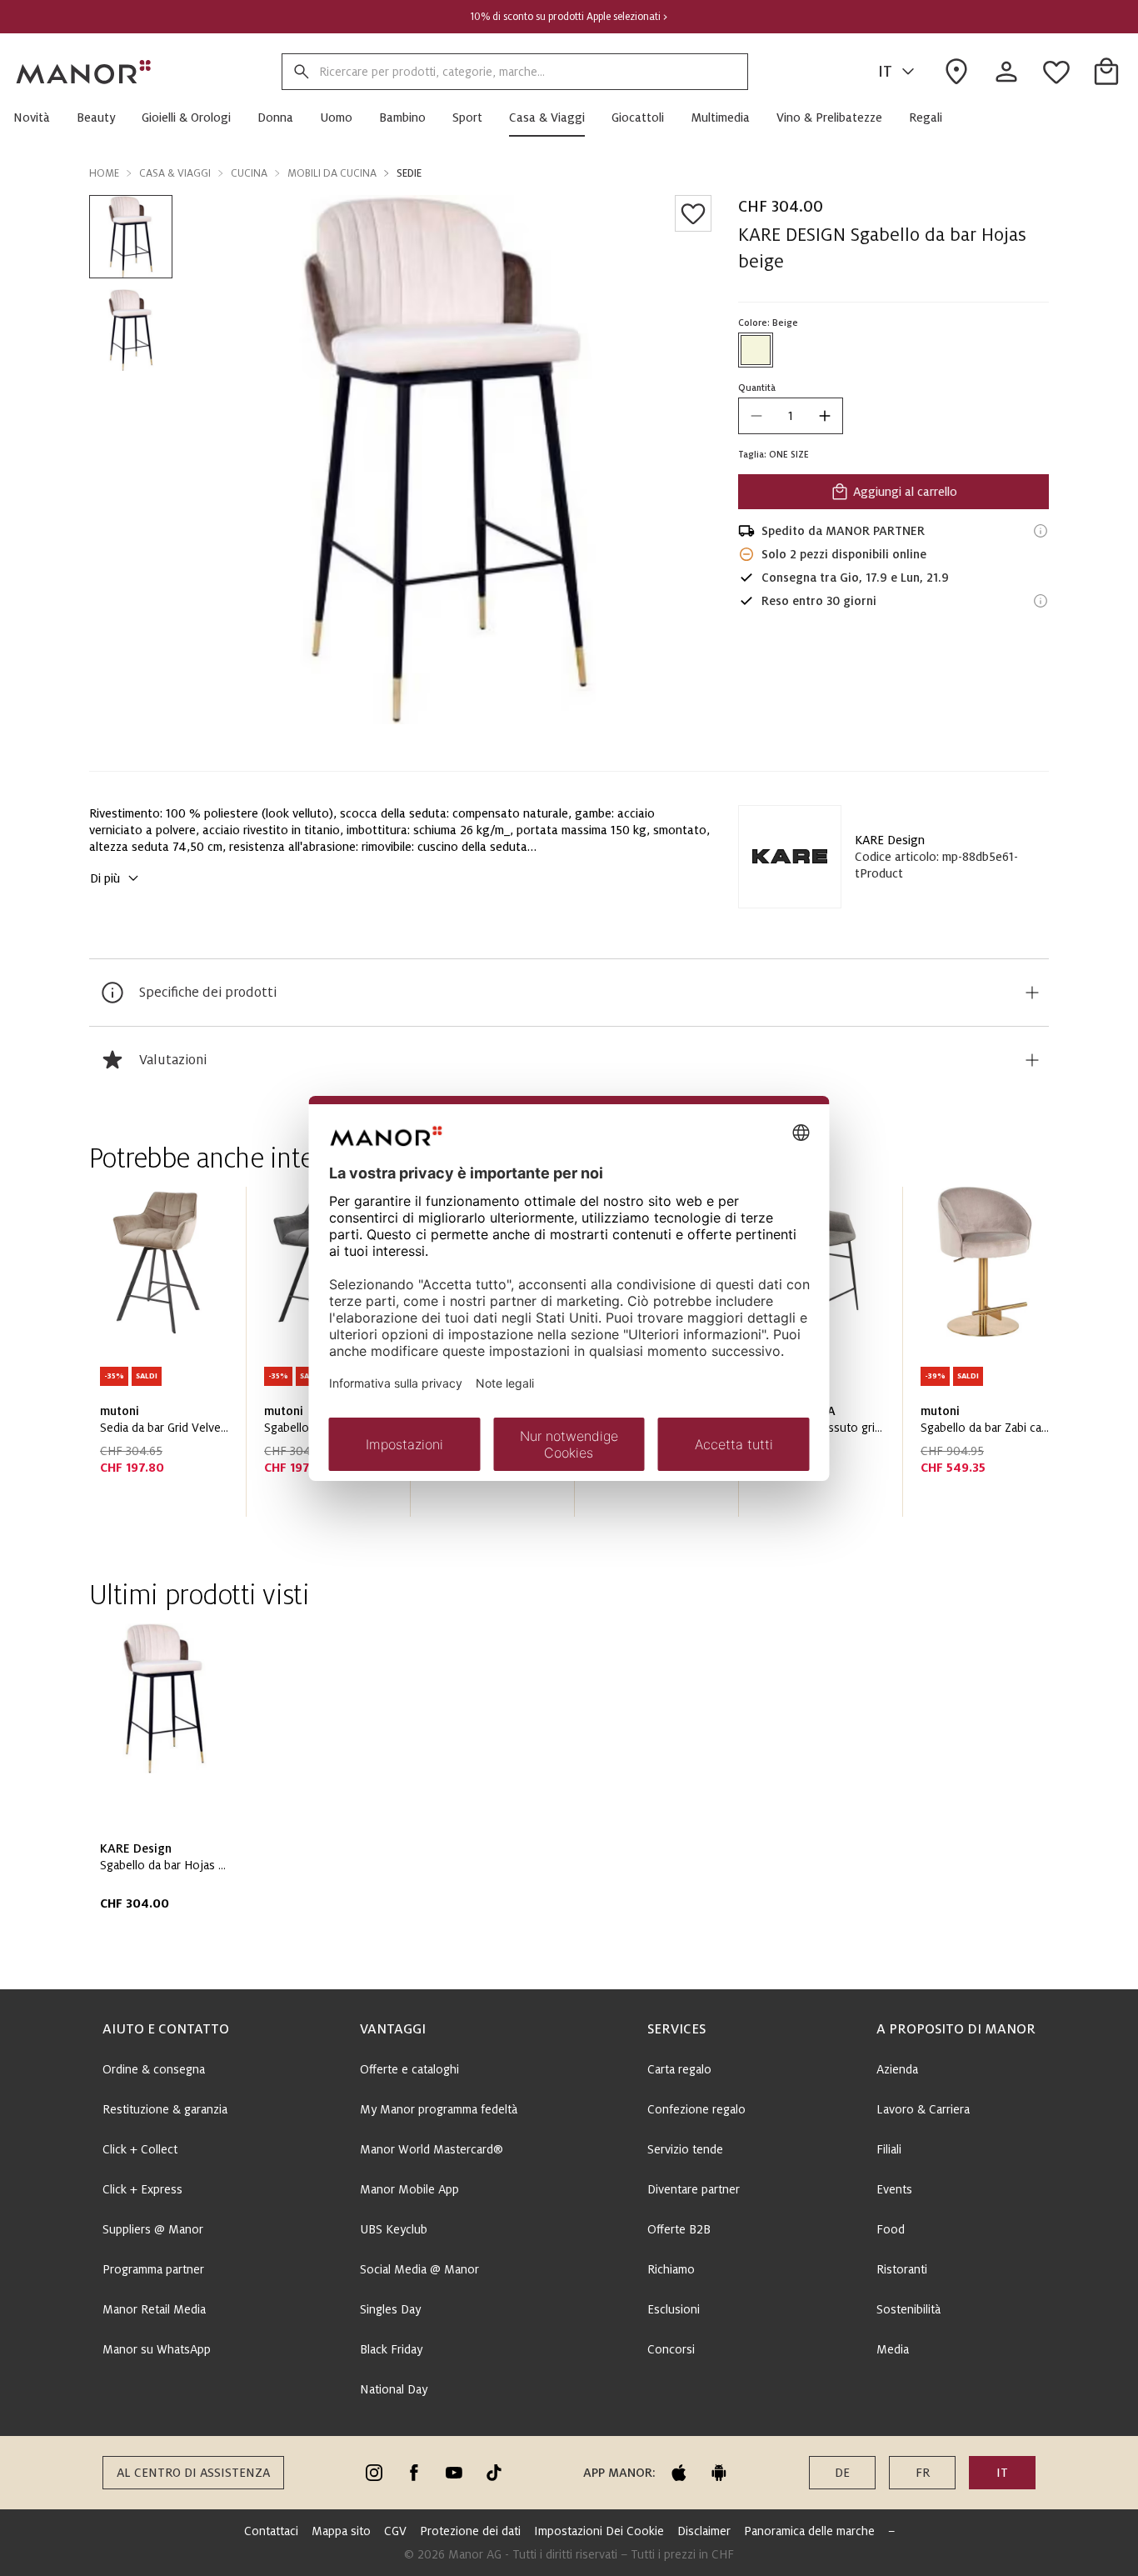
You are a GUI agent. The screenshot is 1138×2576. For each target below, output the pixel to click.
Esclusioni (674, 2309)
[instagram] (374, 2473)
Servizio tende (685, 2149)
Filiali (889, 2149)
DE (842, 2473)
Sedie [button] (409, 173)
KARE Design (890, 840)
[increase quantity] (825, 416)
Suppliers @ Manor (153, 2229)
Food (891, 2229)
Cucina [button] (249, 173)
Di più (105, 878)
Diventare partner (694, 2189)
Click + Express (142, 2189)
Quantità (757, 388)
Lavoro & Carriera (923, 2109)
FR (923, 2473)
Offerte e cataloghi (409, 2069)
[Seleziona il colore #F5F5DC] (756, 350)
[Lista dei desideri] (693, 213)
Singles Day (390, 2309)
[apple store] (679, 2473)
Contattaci (271, 2531)
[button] (38, 118)
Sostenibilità (908, 2309)
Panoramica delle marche (809, 2531)
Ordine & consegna (154, 2069)
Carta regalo (679, 2069)
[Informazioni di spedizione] (1041, 531)
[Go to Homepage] (84, 72)
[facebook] (414, 2473)
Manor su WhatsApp (157, 2349)
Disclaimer (704, 2531)
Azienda (897, 2069)
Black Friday (391, 2349)
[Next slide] (989, 1358)
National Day (394, 2389)
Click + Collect (140, 2149)
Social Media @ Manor (419, 2269)
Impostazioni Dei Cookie (599, 2531)
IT (885, 72)
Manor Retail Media (154, 2309)
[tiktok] (494, 2473)
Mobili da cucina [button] (332, 173)
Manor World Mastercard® (432, 2149)
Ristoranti (902, 2269)
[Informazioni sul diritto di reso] (1041, 601)
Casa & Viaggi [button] (175, 173)
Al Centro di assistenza (193, 2473)
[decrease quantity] (756, 416)
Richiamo (671, 2269)
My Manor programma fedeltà (439, 2109)
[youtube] (454, 2473)
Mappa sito (341, 2531)
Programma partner (153, 2269)
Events (894, 2189)
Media (893, 2349)
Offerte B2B (679, 2229)
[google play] (719, 2473)
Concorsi (671, 2349)
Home (104, 173)
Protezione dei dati (470, 2531)
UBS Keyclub (394, 2229)
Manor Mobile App (409, 2189)
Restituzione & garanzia (165, 2109)
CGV (395, 2531)
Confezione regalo (696, 2109)
